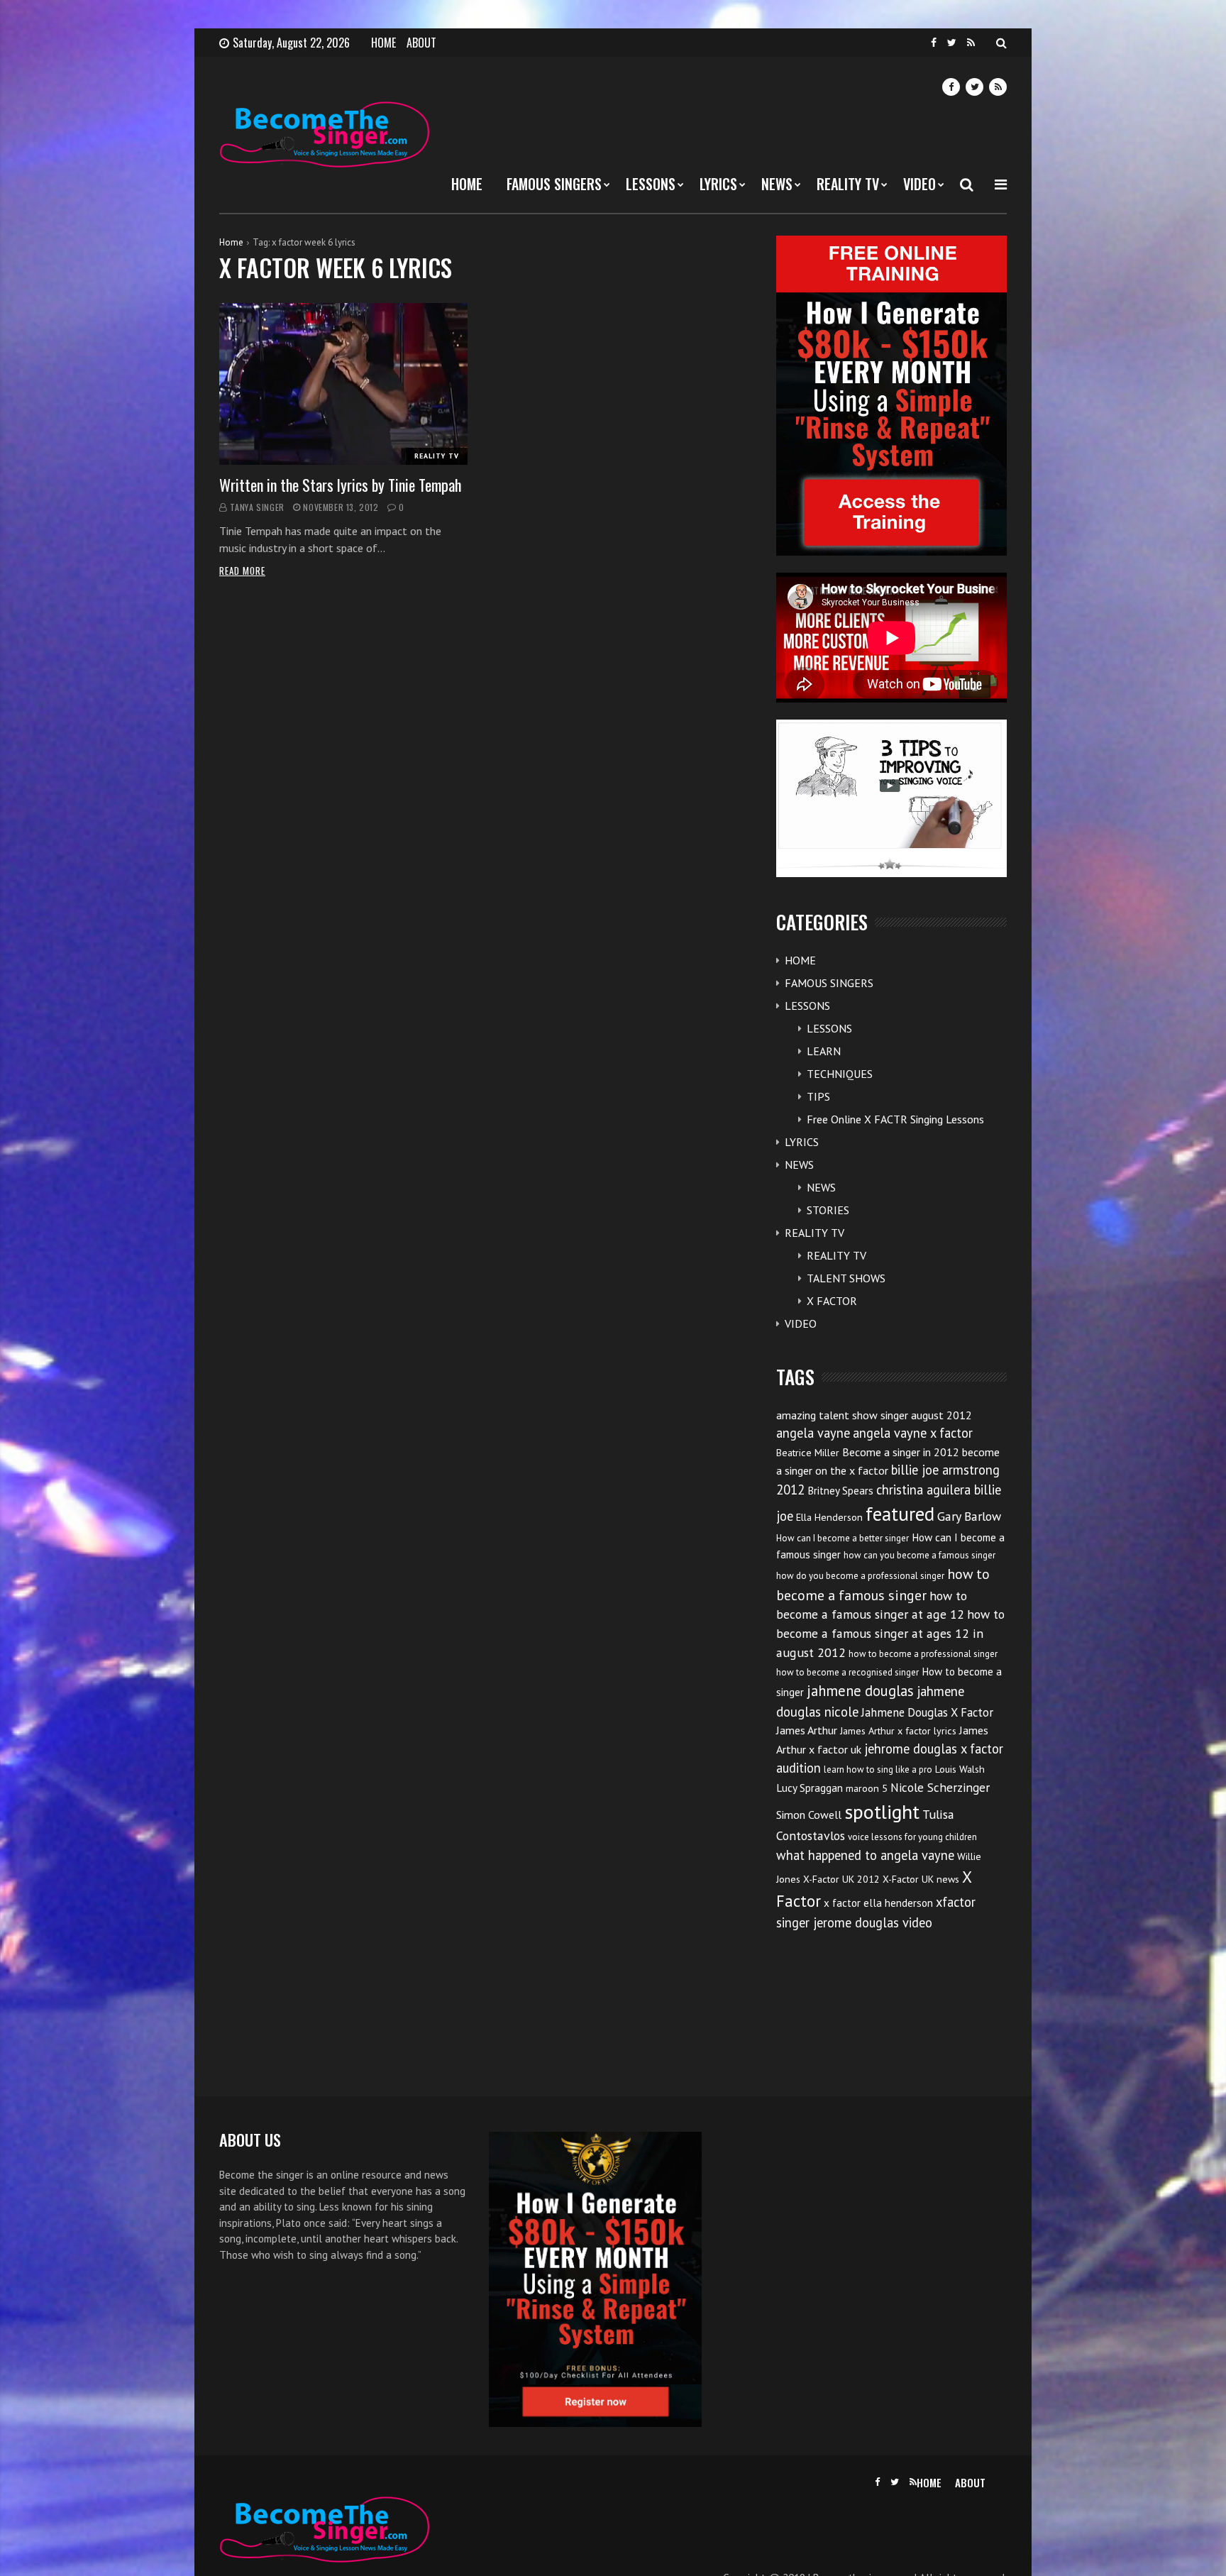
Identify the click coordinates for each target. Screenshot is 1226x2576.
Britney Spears (840, 1491)
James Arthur (807, 1730)
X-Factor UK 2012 (841, 1879)
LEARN (824, 1051)
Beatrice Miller (808, 1453)
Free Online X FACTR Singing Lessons (895, 1119)
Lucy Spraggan (810, 1788)
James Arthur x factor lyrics (898, 1731)
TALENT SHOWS (846, 1278)
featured (900, 1514)
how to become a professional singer (923, 1654)
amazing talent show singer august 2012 (874, 1415)
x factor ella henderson (878, 1903)
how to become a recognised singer (847, 1672)
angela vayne (813, 1433)
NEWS (777, 184)
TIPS (818, 1096)
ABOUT (421, 43)
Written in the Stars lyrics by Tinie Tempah (340, 485)
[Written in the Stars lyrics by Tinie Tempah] (343, 384)
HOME (383, 43)
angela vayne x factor (913, 1433)
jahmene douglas (860, 1691)
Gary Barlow (969, 1516)
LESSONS (651, 184)
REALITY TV (848, 184)
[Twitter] (952, 43)
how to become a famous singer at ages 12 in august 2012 (890, 1633)
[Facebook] (934, 43)
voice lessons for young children (912, 1837)
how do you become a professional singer (860, 1576)
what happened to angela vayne (865, 1855)
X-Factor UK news (921, 1879)
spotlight (882, 1811)
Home (231, 242)
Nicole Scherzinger (940, 1787)
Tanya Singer (257, 507)
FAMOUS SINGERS (554, 184)
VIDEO (919, 184)
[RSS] (971, 43)
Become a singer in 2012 (901, 1452)
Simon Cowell (809, 1815)
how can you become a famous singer (919, 1555)
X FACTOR (832, 1301)
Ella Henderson (829, 1517)
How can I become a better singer (843, 1538)
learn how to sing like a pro (878, 1769)
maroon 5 (867, 1788)
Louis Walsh (960, 1769)
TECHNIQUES (840, 1074)
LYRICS (718, 184)
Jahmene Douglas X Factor (927, 1712)
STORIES (828, 1210)
